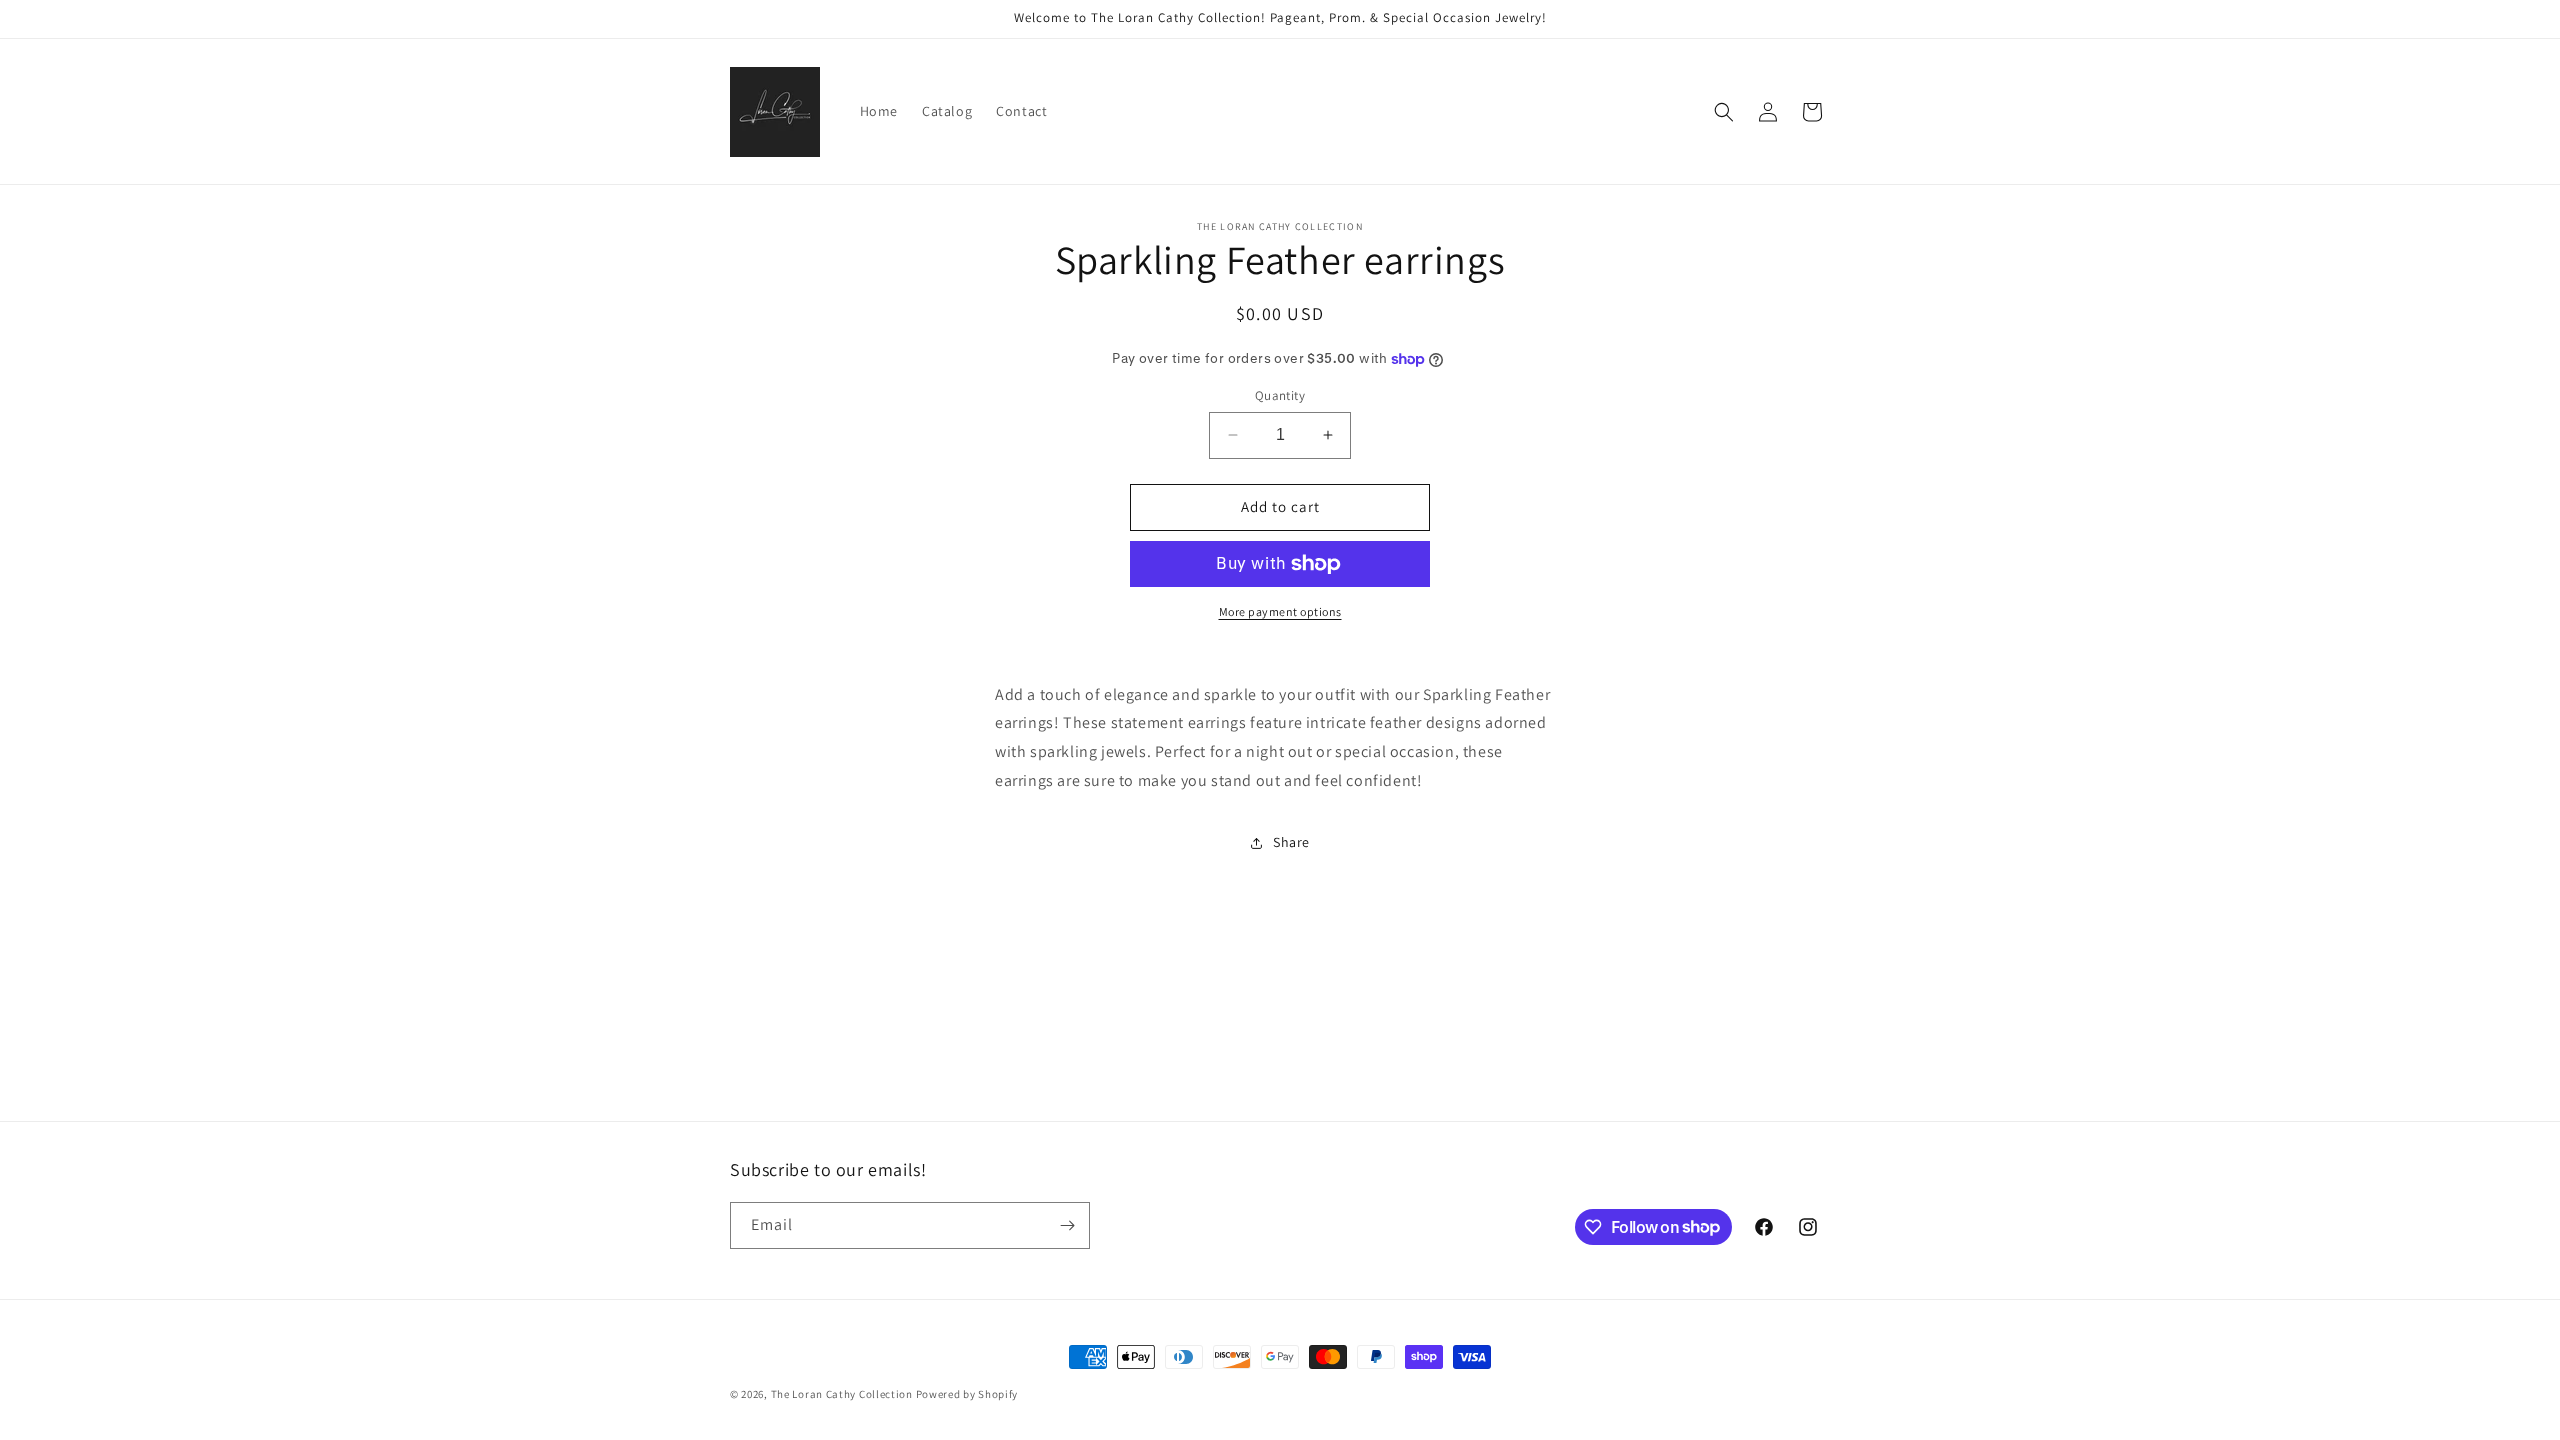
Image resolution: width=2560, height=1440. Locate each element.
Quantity (1280, 395)
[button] (1724, 112)
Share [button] (1291, 842)
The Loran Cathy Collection (842, 1394)
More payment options (1280, 611)
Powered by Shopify (967, 1394)
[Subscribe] (1067, 1225)
